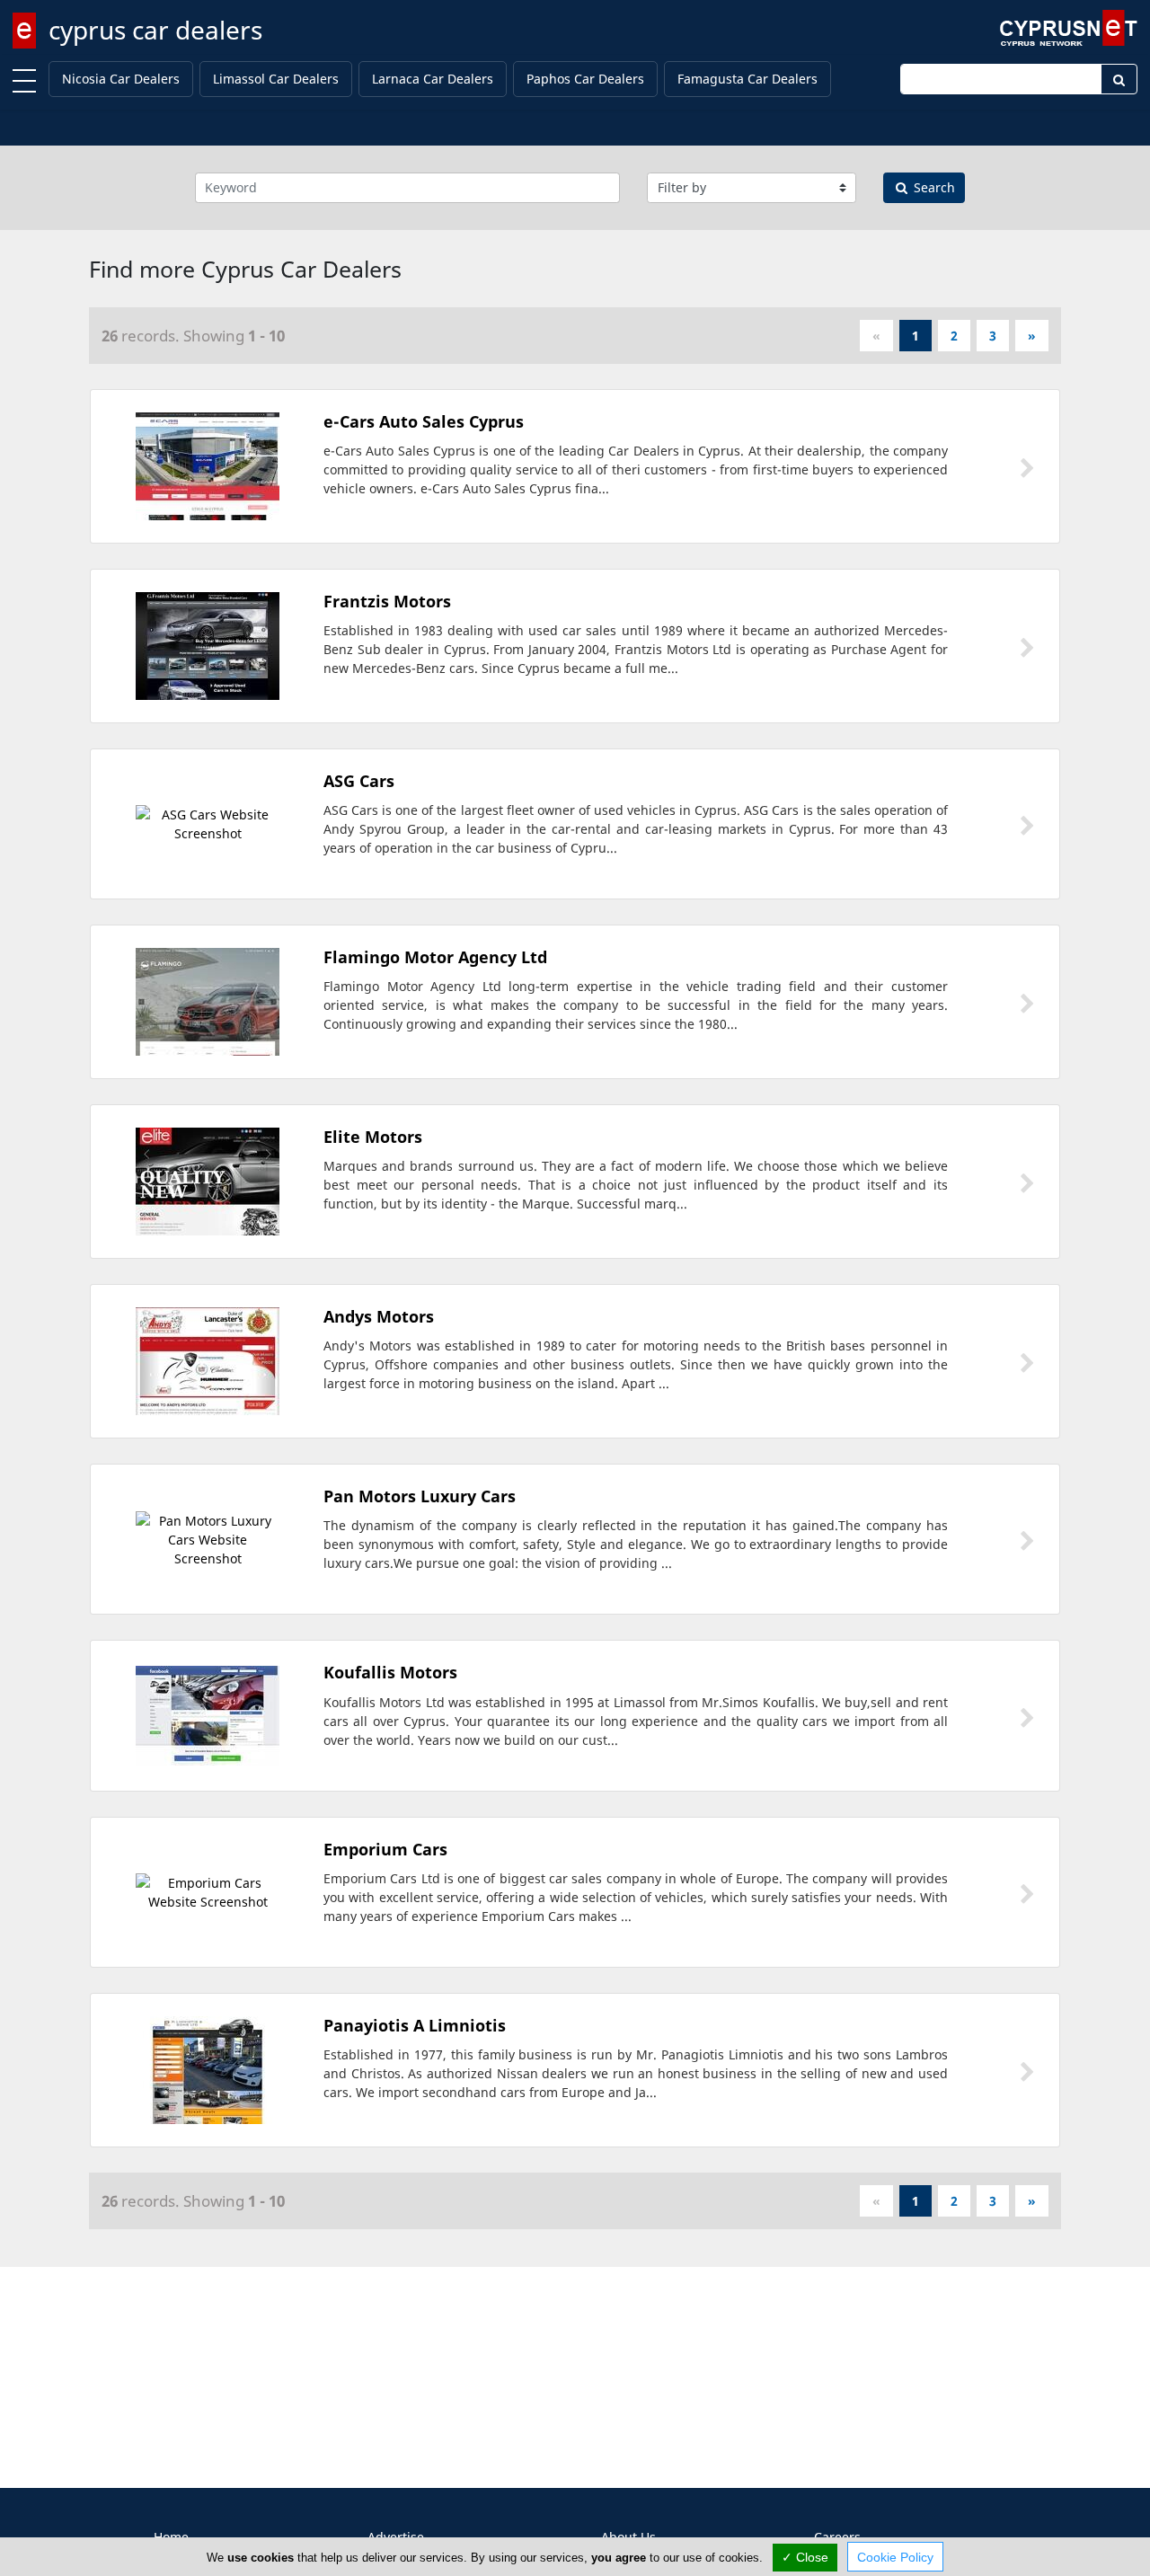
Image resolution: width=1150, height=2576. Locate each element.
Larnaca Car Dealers (433, 79)
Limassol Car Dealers (276, 79)
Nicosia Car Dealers (121, 79)
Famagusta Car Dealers (747, 79)
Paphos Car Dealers (585, 79)
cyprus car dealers (155, 30)
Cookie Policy (895, 2557)
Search (933, 187)
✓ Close (805, 2557)
